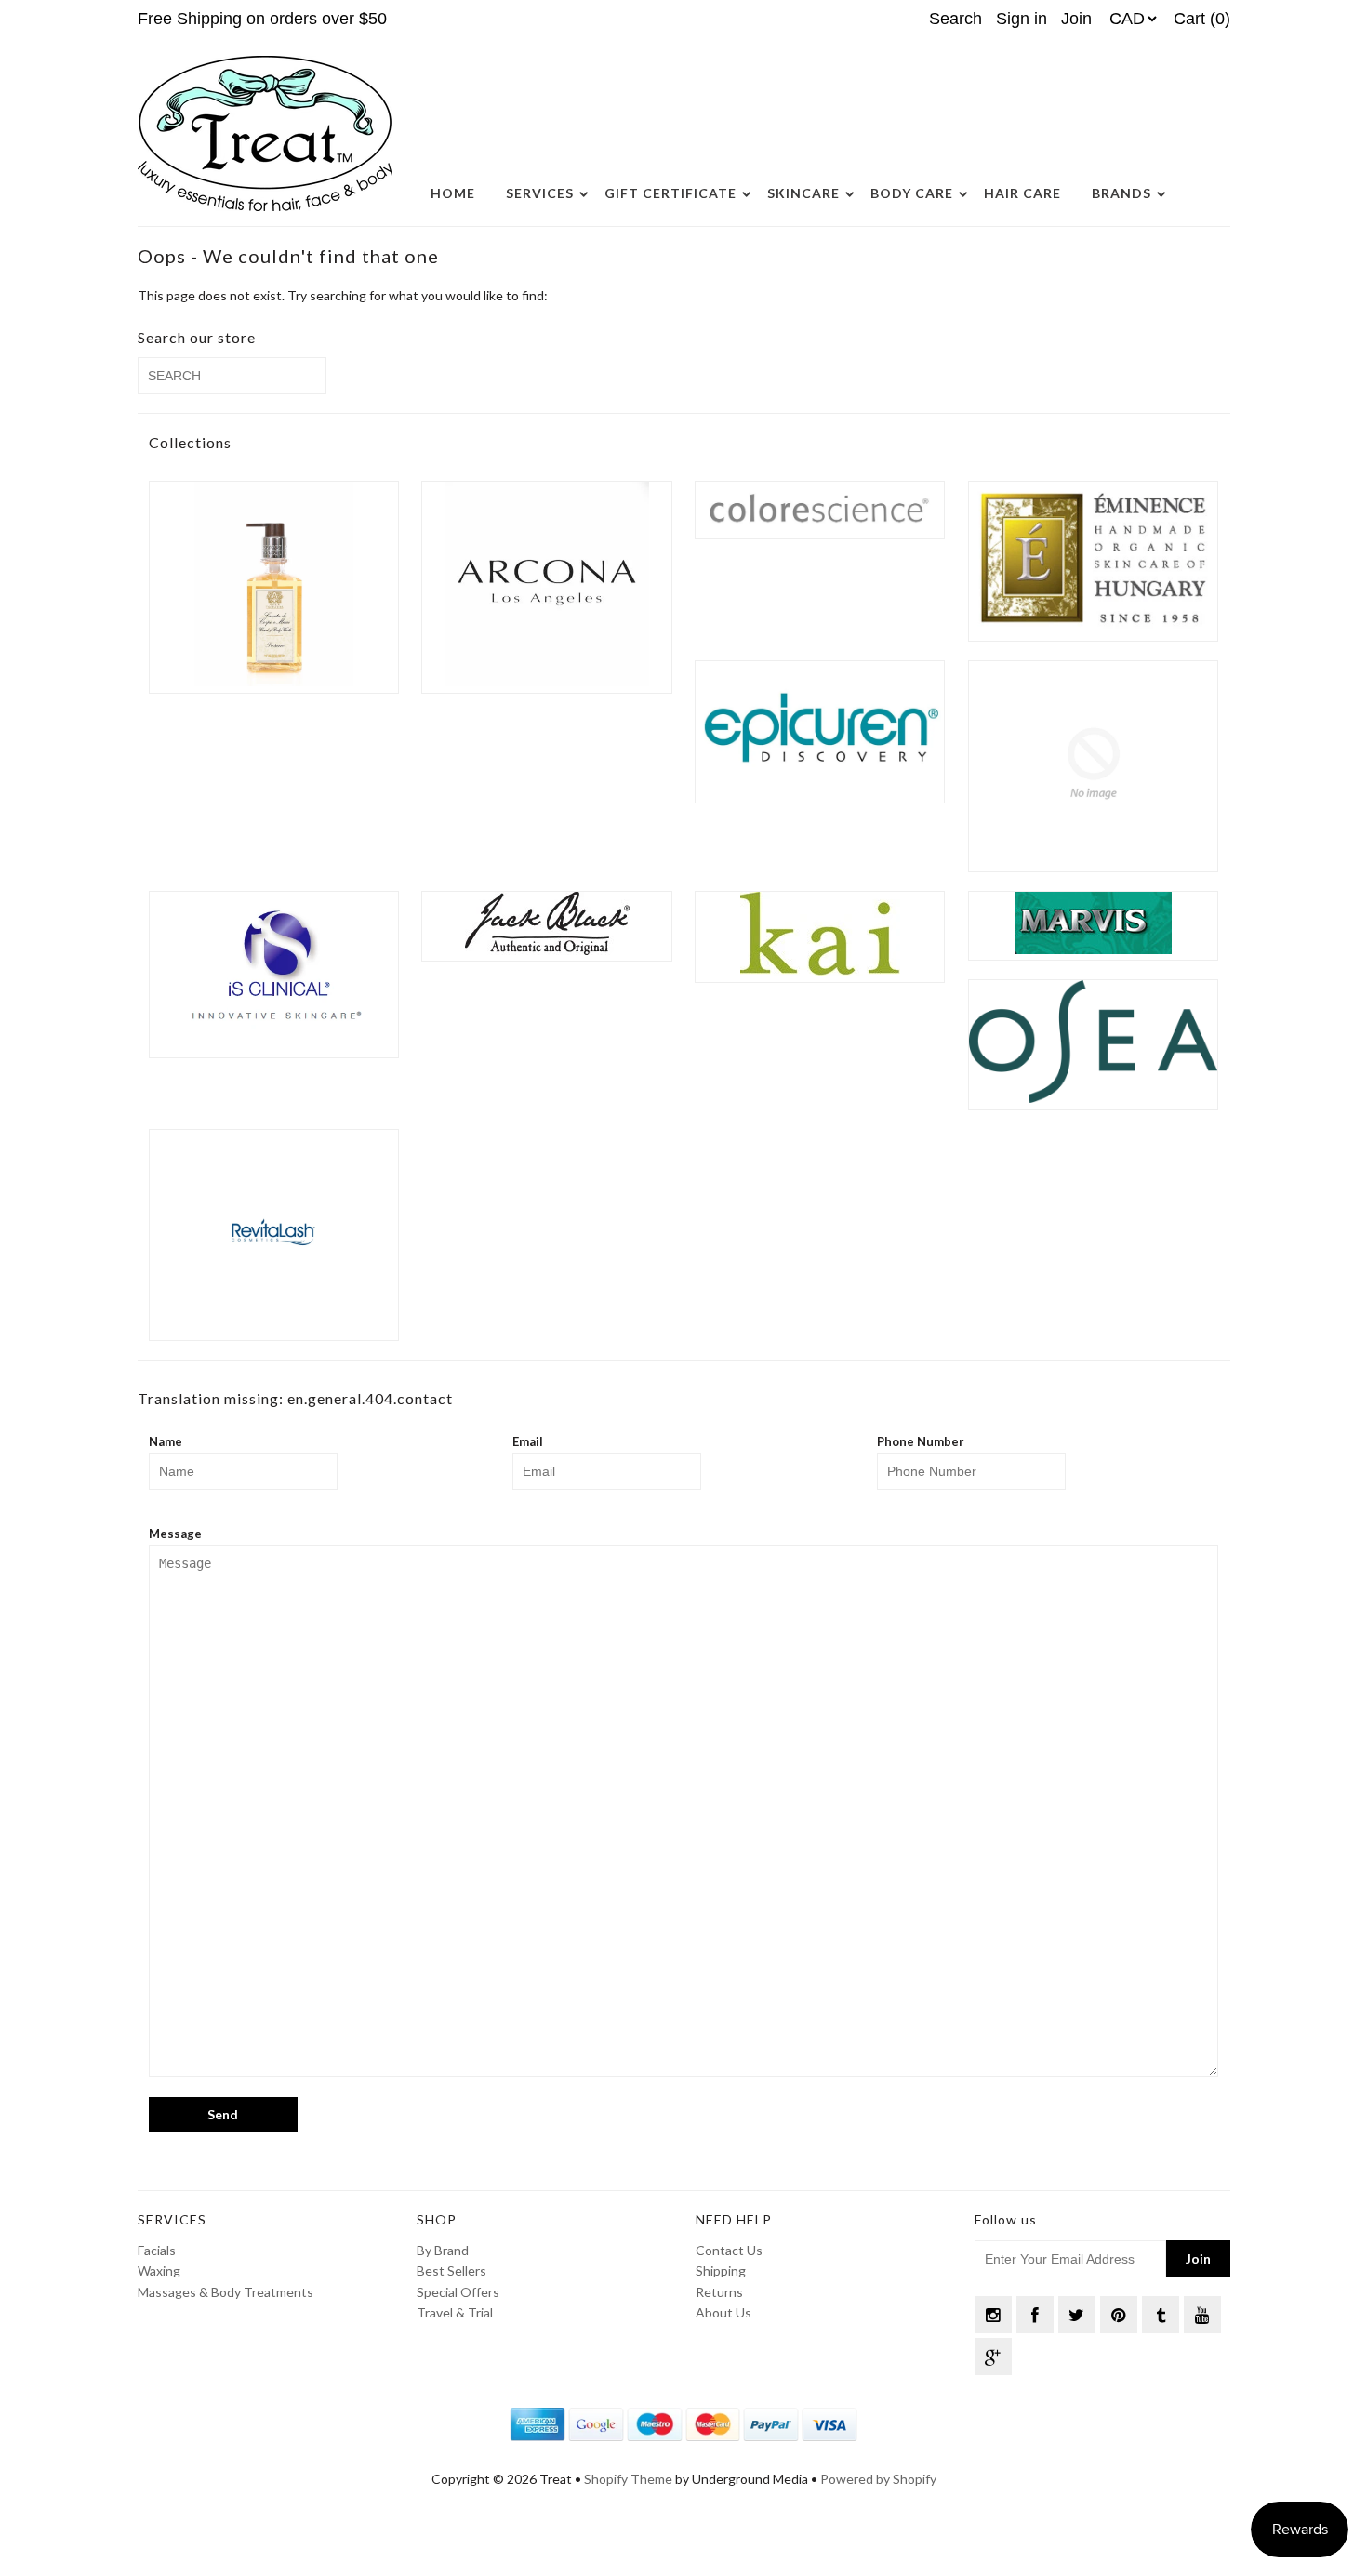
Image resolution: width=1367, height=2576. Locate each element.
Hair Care (1022, 193)
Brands (1121, 193)
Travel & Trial (455, 2312)
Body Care (912, 193)
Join (1076, 19)
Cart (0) (1202, 19)
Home (453, 193)
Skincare (803, 193)
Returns (719, 2292)
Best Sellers (451, 2271)
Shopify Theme (628, 2479)
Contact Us (729, 2250)
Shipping (721, 2271)
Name (166, 1441)
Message (175, 1534)
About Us (723, 2312)
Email (528, 1441)
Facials (157, 2250)
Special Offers (458, 2292)
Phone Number (921, 1441)
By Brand (443, 2250)
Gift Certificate (670, 193)
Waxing (159, 2271)
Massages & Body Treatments (226, 2292)
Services (540, 193)
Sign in (1022, 19)
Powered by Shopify (878, 2479)
